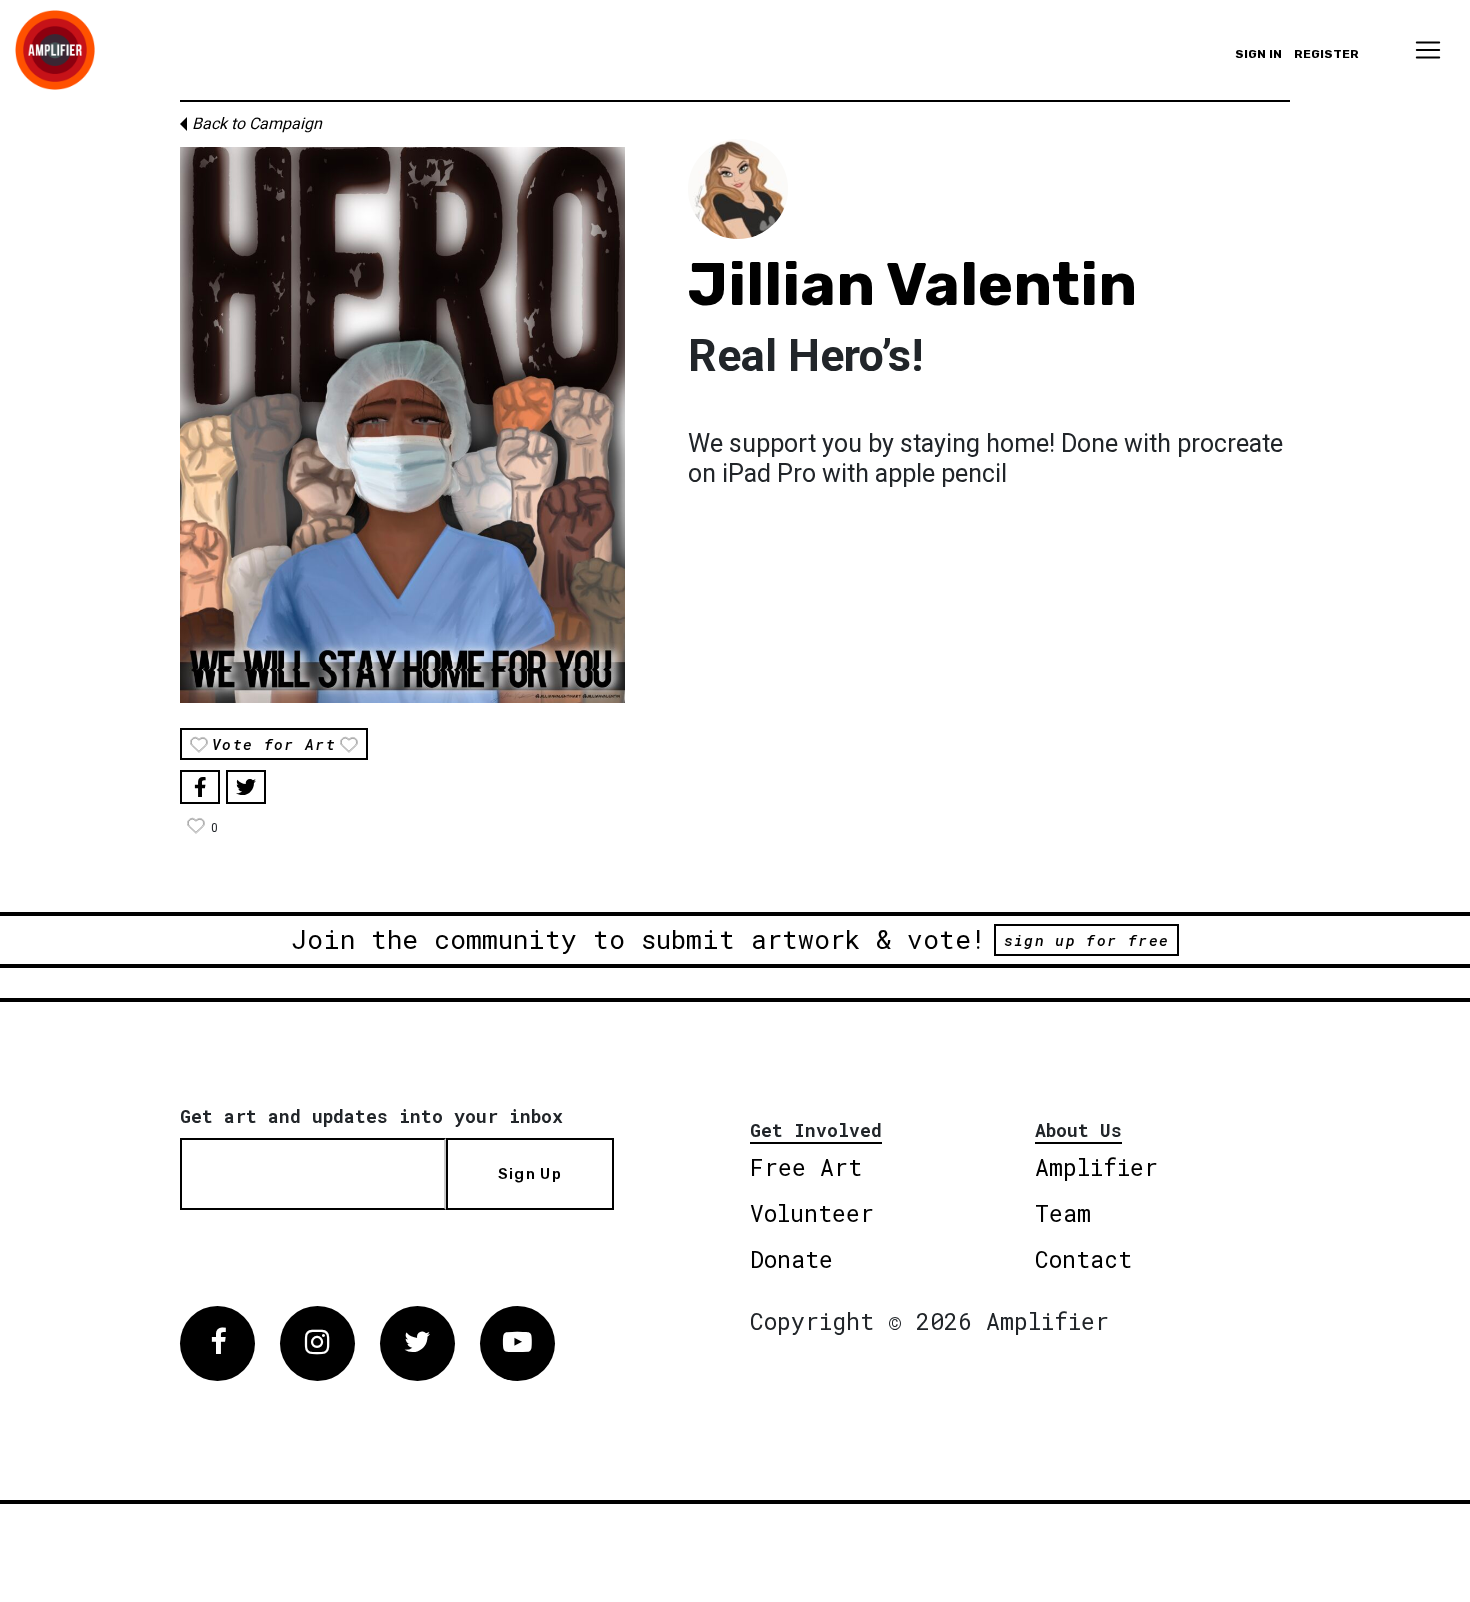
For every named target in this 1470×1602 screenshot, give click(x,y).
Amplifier (1096, 1167)
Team (1063, 1213)
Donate (791, 1259)
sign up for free (1086, 940)
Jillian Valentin (912, 284)
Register (1326, 54)
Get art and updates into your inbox (371, 1116)
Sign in (1258, 54)
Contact (1083, 1259)
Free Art (806, 1167)
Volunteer (812, 1213)
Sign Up (530, 1174)
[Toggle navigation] (1428, 50)
